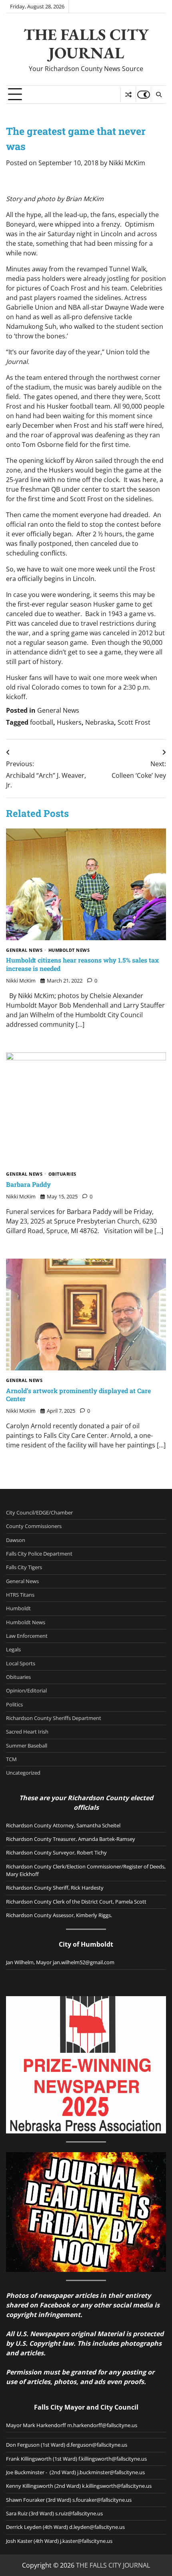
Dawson (16, 1540)
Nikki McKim (127, 163)
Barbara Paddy (28, 1184)
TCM (11, 1759)
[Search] (158, 95)
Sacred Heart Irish (27, 1732)
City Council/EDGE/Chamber (39, 1512)
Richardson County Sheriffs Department (54, 1718)
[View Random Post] (128, 95)
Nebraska (100, 722)
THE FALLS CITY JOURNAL (86, 43)
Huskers (69, 722)
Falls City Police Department (39, 1554)
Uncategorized (23, 1773)
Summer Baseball (27, 1746)
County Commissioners (34, 1526)
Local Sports (21, 1663)
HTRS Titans (20, 1595)
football (42, 722)
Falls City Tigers (24, 1567)
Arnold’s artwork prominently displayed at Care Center (78, 1395)
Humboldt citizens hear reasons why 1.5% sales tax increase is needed (82, 964)
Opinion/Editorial (26, 1690)
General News (58, 710)
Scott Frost (134, 722)
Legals (13, 1649)
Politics (14, 1704)
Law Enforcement (27, 1636)
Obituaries (62, 1174)
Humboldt (18, 1608)
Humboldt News (69, 950)
